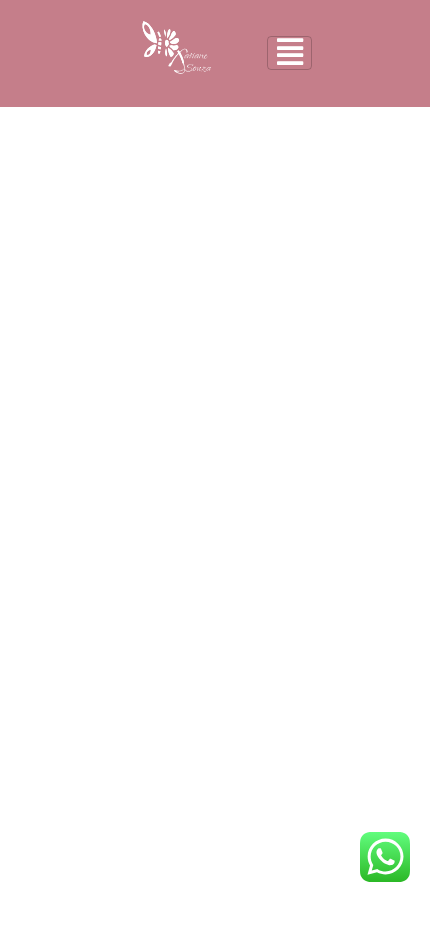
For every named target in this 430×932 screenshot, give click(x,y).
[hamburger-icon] (289, 53)
